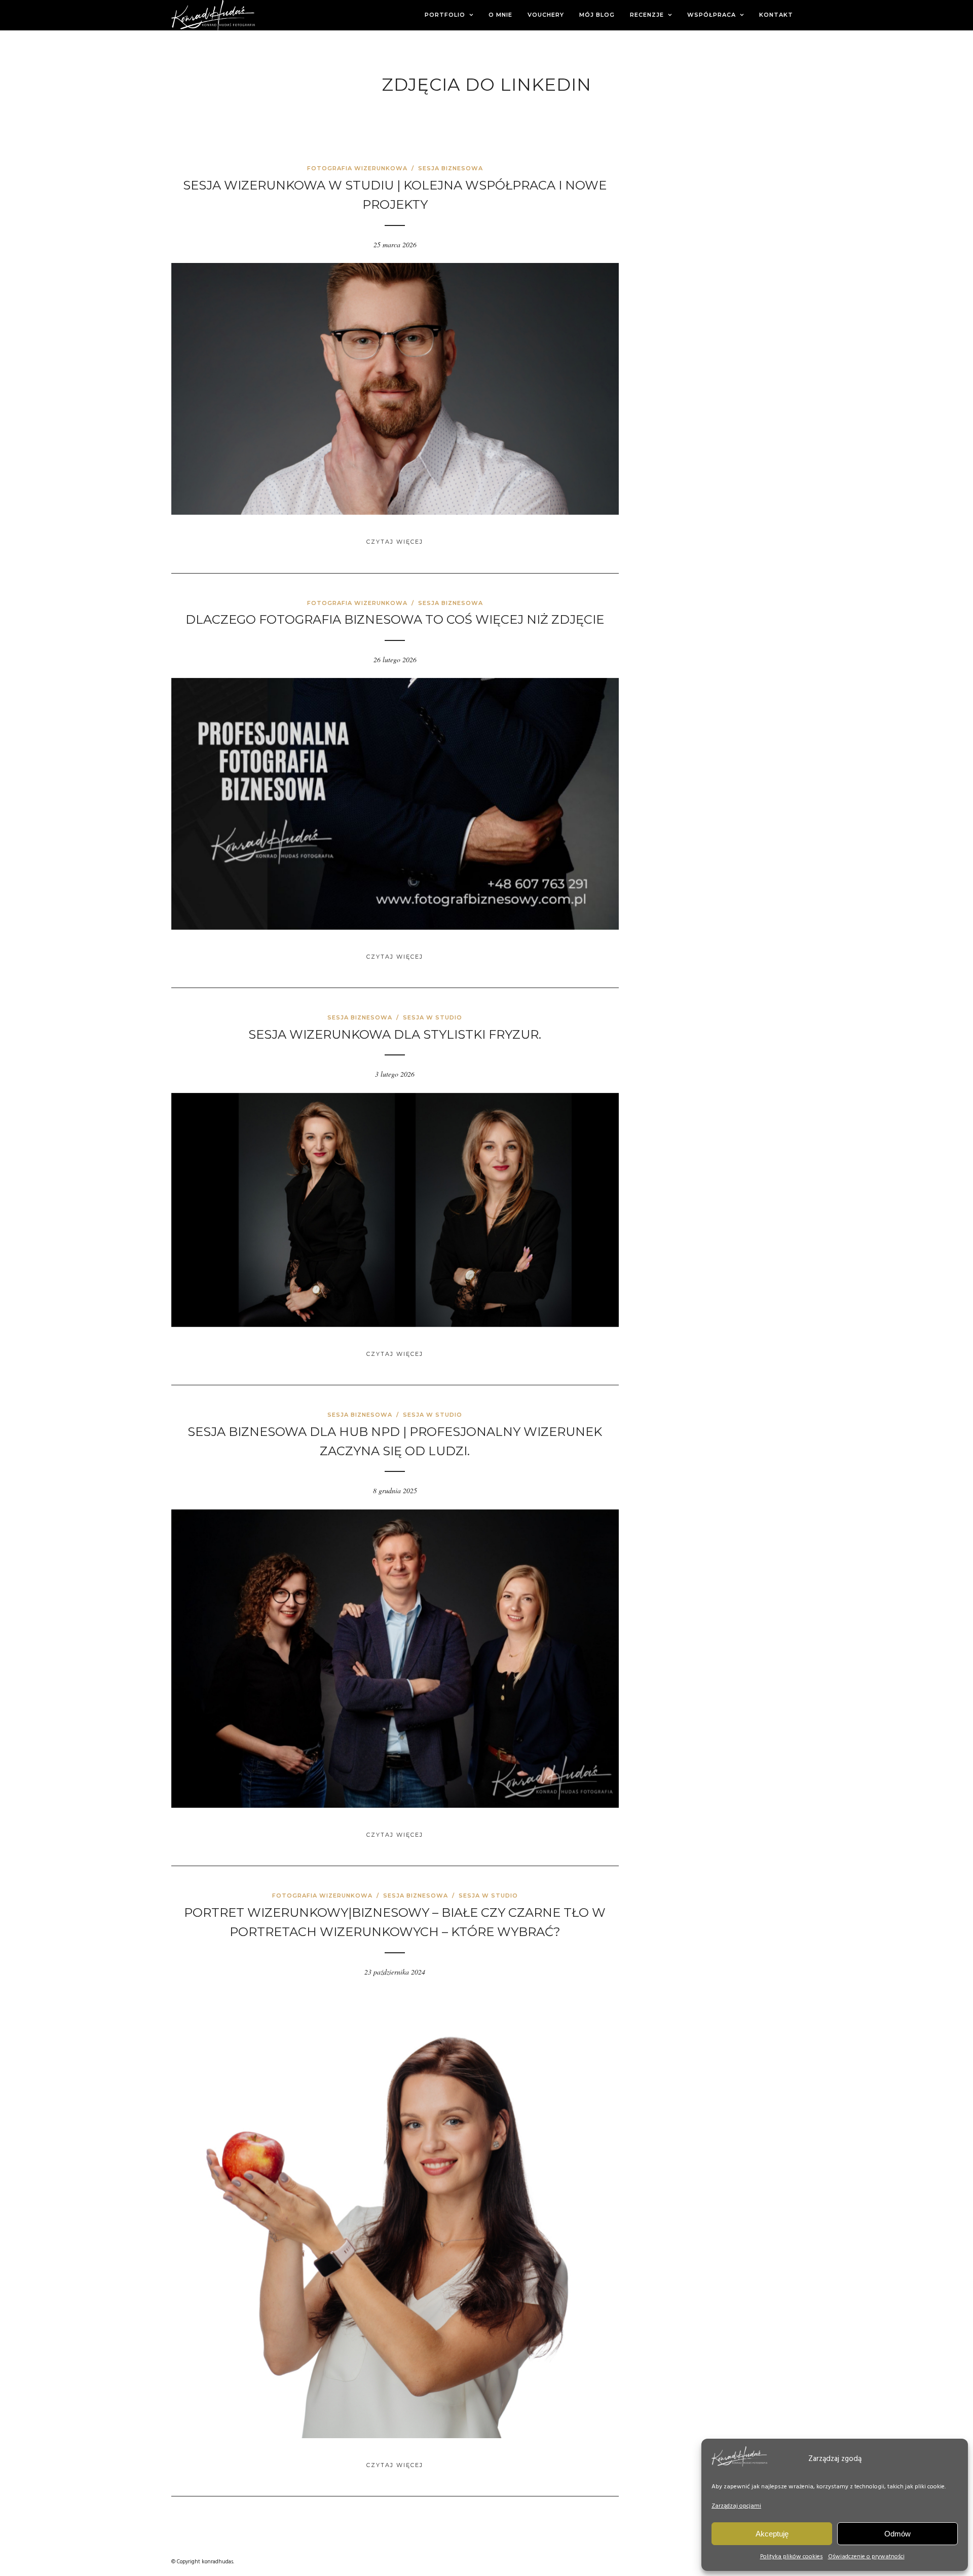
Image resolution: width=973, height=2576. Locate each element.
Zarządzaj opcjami (736, 2506)
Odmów (897, 2534)
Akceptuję (772, 2534)
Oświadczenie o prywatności (866, 2557)
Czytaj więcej (395, 542)
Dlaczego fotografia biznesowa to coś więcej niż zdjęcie (395, 619)
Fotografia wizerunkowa (357, 168)
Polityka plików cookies (792, 2557)
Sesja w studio (433, 1017)
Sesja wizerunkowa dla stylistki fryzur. (395, 1034)
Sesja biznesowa (451, 168)
